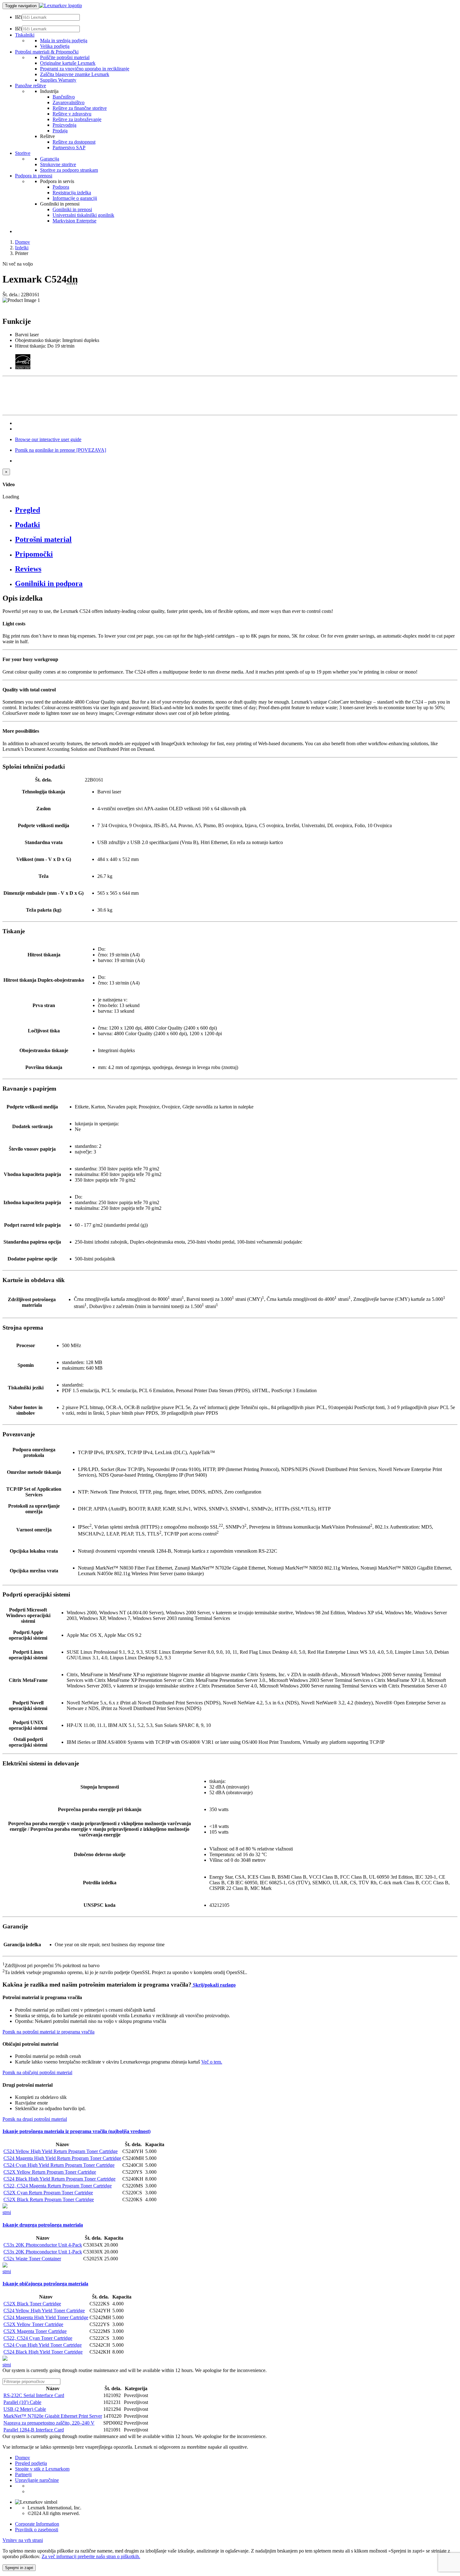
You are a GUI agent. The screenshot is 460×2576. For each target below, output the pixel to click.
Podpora (61, 187)
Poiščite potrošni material (65, 57)
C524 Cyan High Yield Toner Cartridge (43, 2345)
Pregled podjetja (31, 2463)
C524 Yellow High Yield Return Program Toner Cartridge (61, 2151)
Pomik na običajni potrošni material (37, 2072)
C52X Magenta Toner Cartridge (35, 2331)
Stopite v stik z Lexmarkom (42, 2469)
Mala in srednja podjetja (64, 41)
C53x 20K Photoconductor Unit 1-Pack (43, 2252)
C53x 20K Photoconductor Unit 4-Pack (43, 2245)
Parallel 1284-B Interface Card (34, 2430)
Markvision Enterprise (74, 221)
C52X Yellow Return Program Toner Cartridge (50, 2172)
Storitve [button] (23, 153)
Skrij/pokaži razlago (214, 1985)
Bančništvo (64, 97)
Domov (23, 242)
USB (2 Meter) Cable (25, 2409)
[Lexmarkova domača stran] (61, 5)
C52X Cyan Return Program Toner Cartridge (48, 2193)
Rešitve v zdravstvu (72, 114)
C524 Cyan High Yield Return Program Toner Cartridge (59, 2165)
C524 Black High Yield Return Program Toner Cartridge (59, 2179)
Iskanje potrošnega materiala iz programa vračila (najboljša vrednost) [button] (77, 2131)
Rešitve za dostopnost (74, 142)
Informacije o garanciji (75, 198)
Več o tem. (212, 2062)
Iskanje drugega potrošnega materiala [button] (43, 2225)
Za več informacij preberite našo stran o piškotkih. (91, 2556)
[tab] (236, 510)
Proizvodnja (64, 125)
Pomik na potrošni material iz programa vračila (49, 2032)
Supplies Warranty (58, 80)
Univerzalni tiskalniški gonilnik (83, 215)
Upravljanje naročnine (37, 2480)
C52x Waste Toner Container (32, 2259)
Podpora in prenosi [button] (34, 176)
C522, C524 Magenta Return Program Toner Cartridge (58, 2186)
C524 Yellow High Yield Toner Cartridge (44, 2311)
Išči (18, 17)
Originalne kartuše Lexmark (68, 63)
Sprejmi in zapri (19, 2568)
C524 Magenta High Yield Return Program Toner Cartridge (62, 2158)
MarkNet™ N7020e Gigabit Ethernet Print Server (53, 2416)
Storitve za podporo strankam (69, 170)
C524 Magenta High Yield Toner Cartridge (46, 2317)
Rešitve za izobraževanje (77, 119)
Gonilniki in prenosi (72, 209)
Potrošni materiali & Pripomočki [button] (47, 52)
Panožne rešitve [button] (31, 86)
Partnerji (23, 2474)
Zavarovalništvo (69, 102)
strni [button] (7, 2212)
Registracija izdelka (72, 193)
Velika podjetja (55, 46)
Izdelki (22, 248)
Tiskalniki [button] (25, 35)
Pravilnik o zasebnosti (37, 2530)
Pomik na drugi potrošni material (35, 2119)
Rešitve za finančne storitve (80, 108)
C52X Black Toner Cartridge (32, 2304)
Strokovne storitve (58, 164)
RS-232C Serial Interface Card (34, 2395)
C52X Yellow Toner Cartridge (33, 2324)
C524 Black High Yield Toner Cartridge (43, 2352)
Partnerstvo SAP (69, 148)
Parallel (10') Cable (22, 2402)
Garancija (50, 159)
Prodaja (60, 131)
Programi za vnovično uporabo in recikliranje (85, 69)
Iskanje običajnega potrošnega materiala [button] (45, 2284)
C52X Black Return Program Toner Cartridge (49, 2199)
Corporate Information (37, 2524)
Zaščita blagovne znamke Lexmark (75, 74)
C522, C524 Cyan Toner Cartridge (38, 2338)
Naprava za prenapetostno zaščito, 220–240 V (49, 2423)
